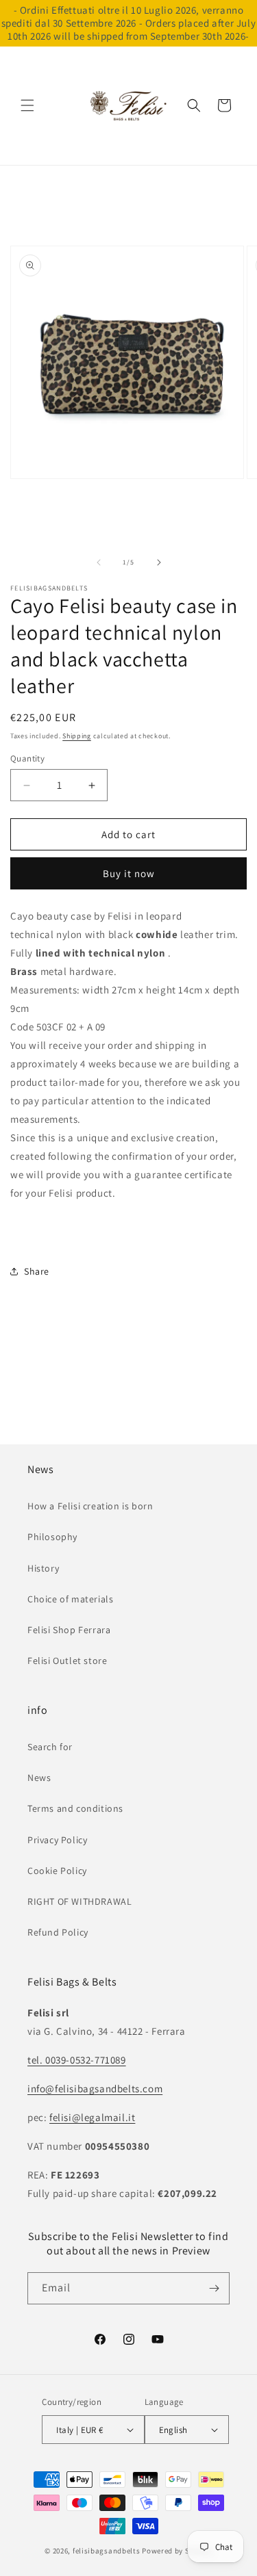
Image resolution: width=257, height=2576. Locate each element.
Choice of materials (70, 1599)
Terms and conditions (75, 1808)
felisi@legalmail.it (92, 2117)
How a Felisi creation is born (90, 1506)
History (43, 1568)
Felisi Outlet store (67, 1661)
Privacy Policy (57, 1840)
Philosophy (52, 1537)
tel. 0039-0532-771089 (77, 2060)
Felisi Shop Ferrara (69, 1630)
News (39, 1778)
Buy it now (129, 873)
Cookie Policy (57, 1871)
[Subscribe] (214, 2288)
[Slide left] (99, 562)
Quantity (27, 758)
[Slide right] (159, 562)
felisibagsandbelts (107, 2551)
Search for (50, 1747)
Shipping (77, 736)
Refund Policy (58, 1932)
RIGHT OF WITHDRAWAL (79, 1901)
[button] (27, 105)
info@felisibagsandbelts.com (95, 2089)
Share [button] (37, 1271)
